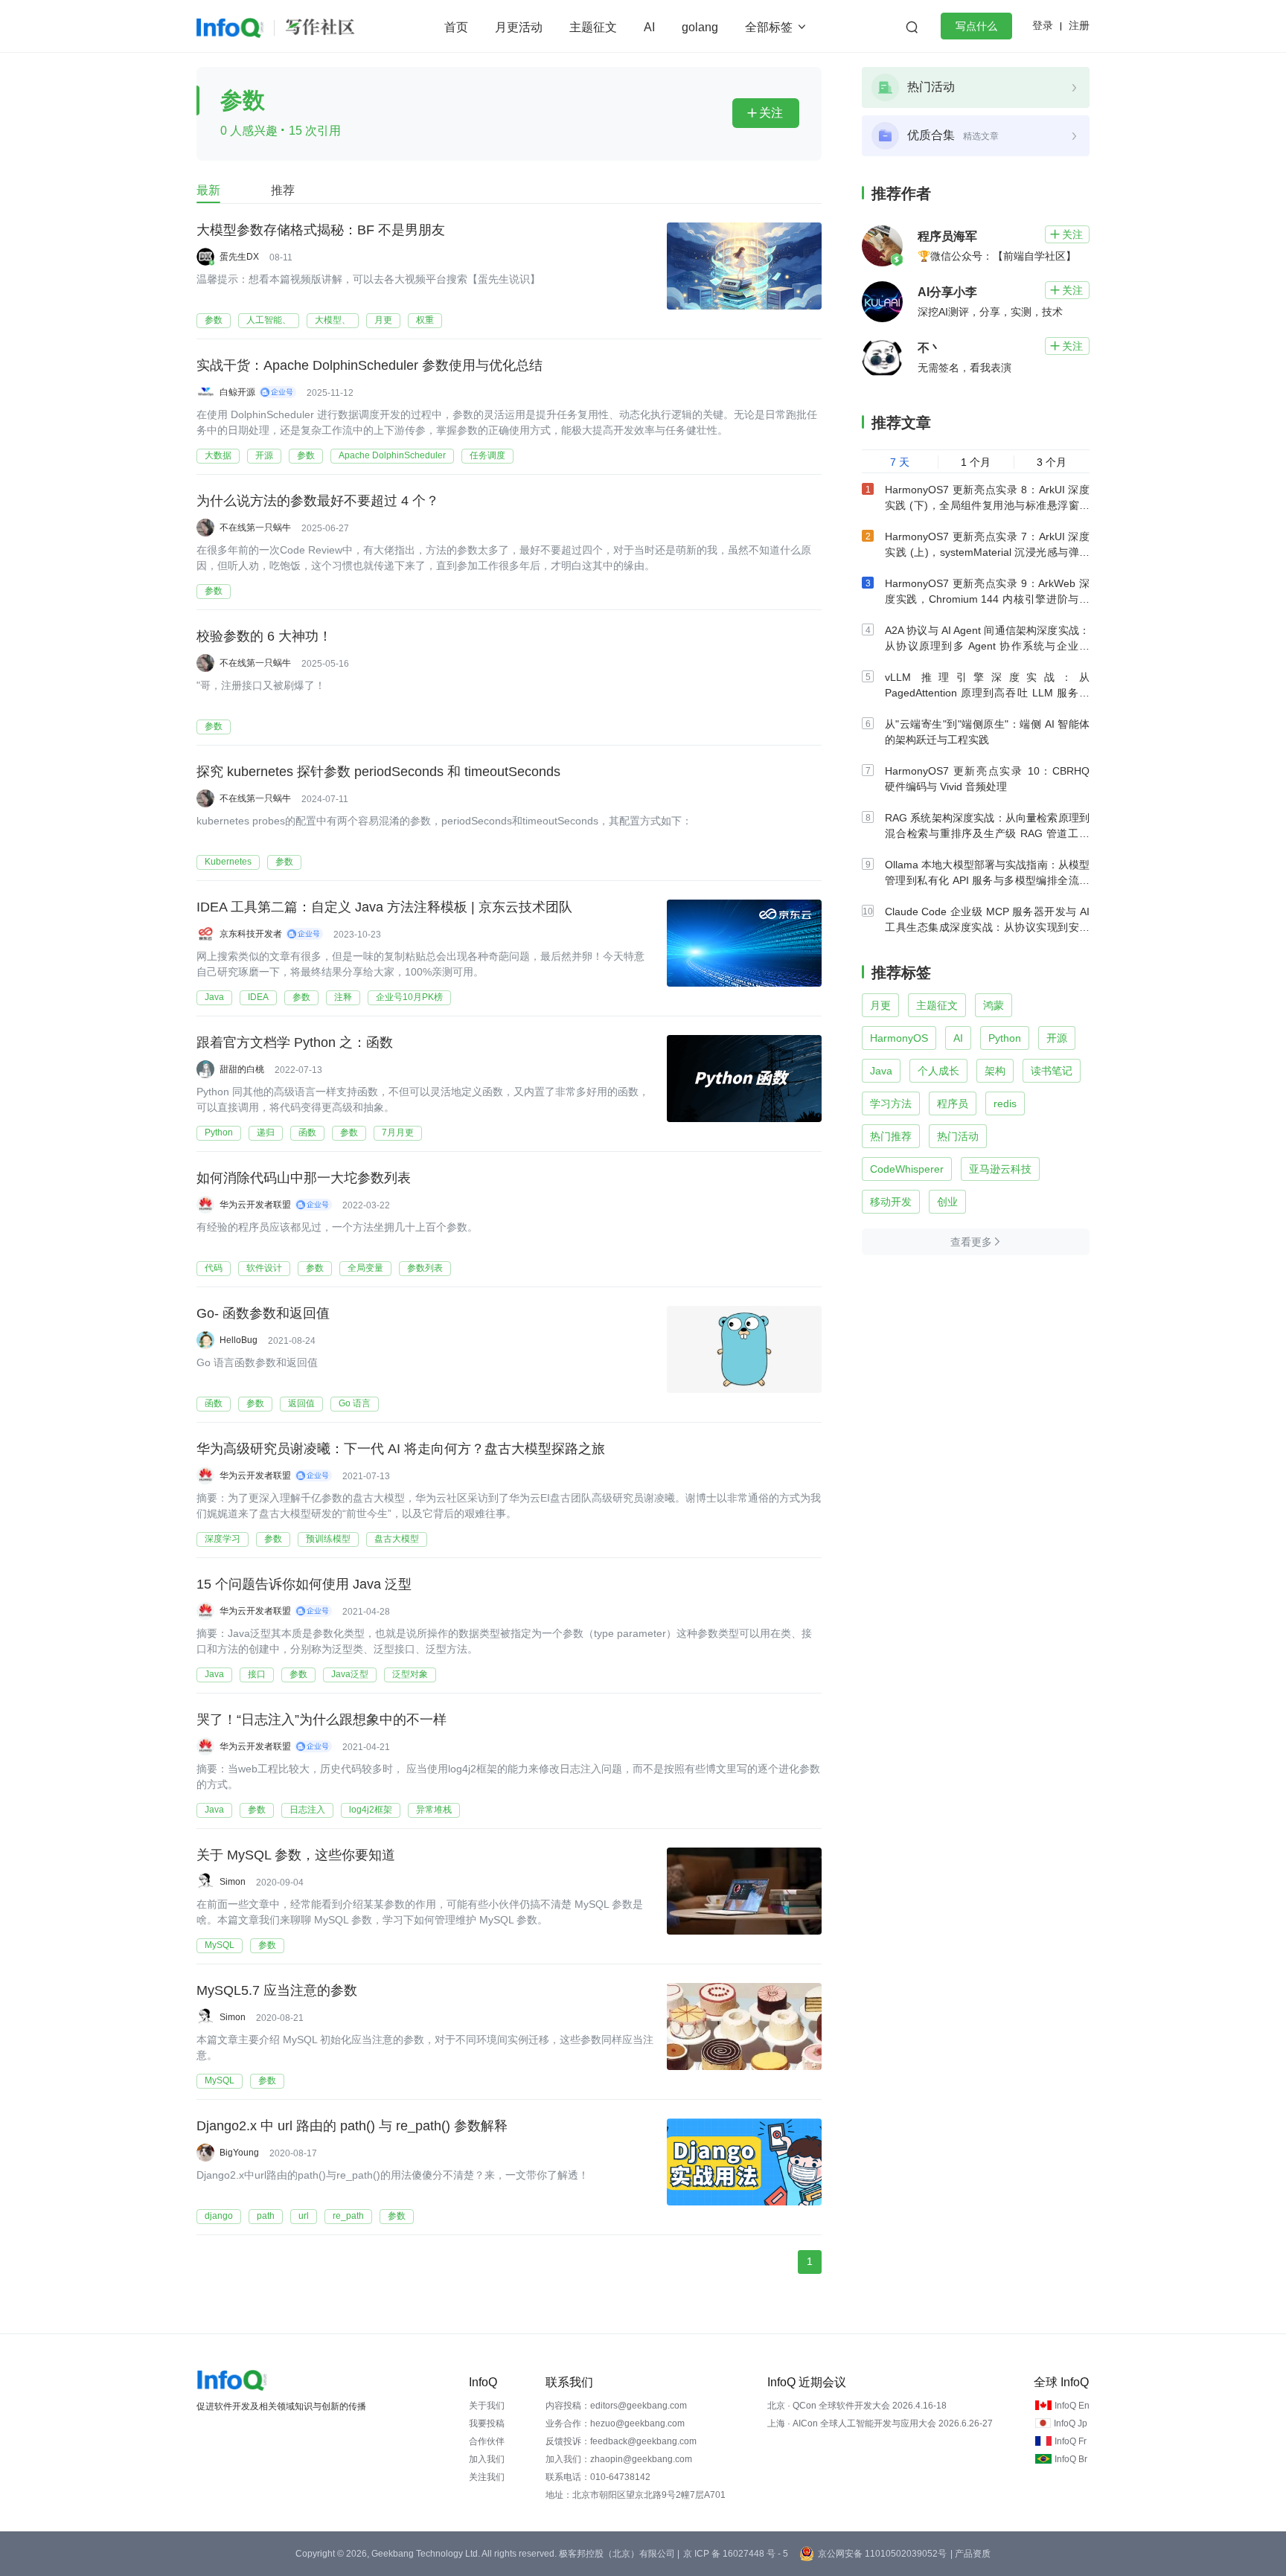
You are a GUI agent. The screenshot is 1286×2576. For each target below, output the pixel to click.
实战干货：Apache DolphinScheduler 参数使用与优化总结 (370, 365)
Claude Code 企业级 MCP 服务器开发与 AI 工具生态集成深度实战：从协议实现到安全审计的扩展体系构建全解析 (987, 927)
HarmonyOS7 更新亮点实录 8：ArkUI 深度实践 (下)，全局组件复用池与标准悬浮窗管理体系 (987, 505)
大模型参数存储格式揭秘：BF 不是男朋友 (321, 230)
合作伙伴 (487, 2441)
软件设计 (264, 1268)
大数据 (218, 455)
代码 (214, 1268)
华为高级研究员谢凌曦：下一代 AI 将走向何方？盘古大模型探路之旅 (401, 1449)
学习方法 (891, 1103)
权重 (425, 320)
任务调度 (487, 455)
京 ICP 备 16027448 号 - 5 (736, 2554)
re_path (348, 2216)
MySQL (220, 1945)
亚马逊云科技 (1000, 1169)
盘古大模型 (397, 1539)
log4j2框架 (371, 1810)
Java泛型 (350, 1674)
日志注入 (307, 1810)
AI (649, 27)
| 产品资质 (970, 2554)
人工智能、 (269, 320)
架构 (995, 1071)
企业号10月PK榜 (409, 997)
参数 (214, 320)
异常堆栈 (434, 1810)
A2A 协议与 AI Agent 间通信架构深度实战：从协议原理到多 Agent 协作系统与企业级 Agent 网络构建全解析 (987, 646)
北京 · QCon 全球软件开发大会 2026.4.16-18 (857, 2406)
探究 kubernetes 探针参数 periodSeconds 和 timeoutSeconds (378, 772)
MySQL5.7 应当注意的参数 (277, 1990)
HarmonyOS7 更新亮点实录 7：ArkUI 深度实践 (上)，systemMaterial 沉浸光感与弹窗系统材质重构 (987, 552)
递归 (266, 1132)
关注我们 (487, 2477)
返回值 (301, 1403)
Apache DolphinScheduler (392, 455)
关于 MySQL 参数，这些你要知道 (296, 1855)
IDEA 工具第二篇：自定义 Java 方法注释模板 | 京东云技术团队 (384, 907)
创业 (947, 1202)
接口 (257, 1674)
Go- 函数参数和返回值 (263, 1313)
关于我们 (487, 2406)
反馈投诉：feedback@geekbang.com (621, 2441)
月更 (383, 320)
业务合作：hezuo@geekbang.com (615, 2423)
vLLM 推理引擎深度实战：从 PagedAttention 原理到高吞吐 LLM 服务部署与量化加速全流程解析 (987, 693)
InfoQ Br (1071, 2459)
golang (700, 27)
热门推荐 (891, 1136)
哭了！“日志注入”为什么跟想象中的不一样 (321, 1720)
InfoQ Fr (1071, 2441)
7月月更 (398, 1132)
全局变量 (365, 1268)
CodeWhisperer (907, 1169)
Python (219, 1132)
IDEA (258, 997)
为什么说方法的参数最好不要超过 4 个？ (318, 501)
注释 (343, 997)
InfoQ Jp (1071, 2423)
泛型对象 (410, 1674)
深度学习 (223, 1539)
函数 (307, 1132)
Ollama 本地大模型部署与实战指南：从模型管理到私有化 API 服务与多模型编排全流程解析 (987, 880)
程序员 (953, 1103)
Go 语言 (355, 1403)
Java (214, 997)
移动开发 (891, 1202)
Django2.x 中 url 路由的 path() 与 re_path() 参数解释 (352, 2126)
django (219, 2216)
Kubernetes (228, 862)
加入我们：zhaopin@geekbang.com (619, 2459)
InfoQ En (1072, 2406)
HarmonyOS (899, 1038)
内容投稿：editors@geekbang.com (616, 2406)
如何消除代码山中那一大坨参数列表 (304, 1178)
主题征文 (593, 27)
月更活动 (519, 27)
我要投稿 (487, 2423)
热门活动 (958, 1136)
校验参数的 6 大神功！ (264, 636)
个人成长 (938, 1071)
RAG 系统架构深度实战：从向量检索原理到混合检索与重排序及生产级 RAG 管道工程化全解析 (987, 833)
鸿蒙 (994, 1005)
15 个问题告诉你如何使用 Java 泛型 (304, 1584)
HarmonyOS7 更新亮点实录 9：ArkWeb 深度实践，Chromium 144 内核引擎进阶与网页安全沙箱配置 (987, 599)
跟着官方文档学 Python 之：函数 (295, 1042)
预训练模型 (328, 1539)
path (266, 2216)
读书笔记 (1052, 1071)
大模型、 (333, 320)
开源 (264, 455)
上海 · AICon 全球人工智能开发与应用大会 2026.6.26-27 (880, 2423)
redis (1005, 1103)
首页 (456, 27)
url (304, 2216)
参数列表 (425, 1268)
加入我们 (487, 2459)
